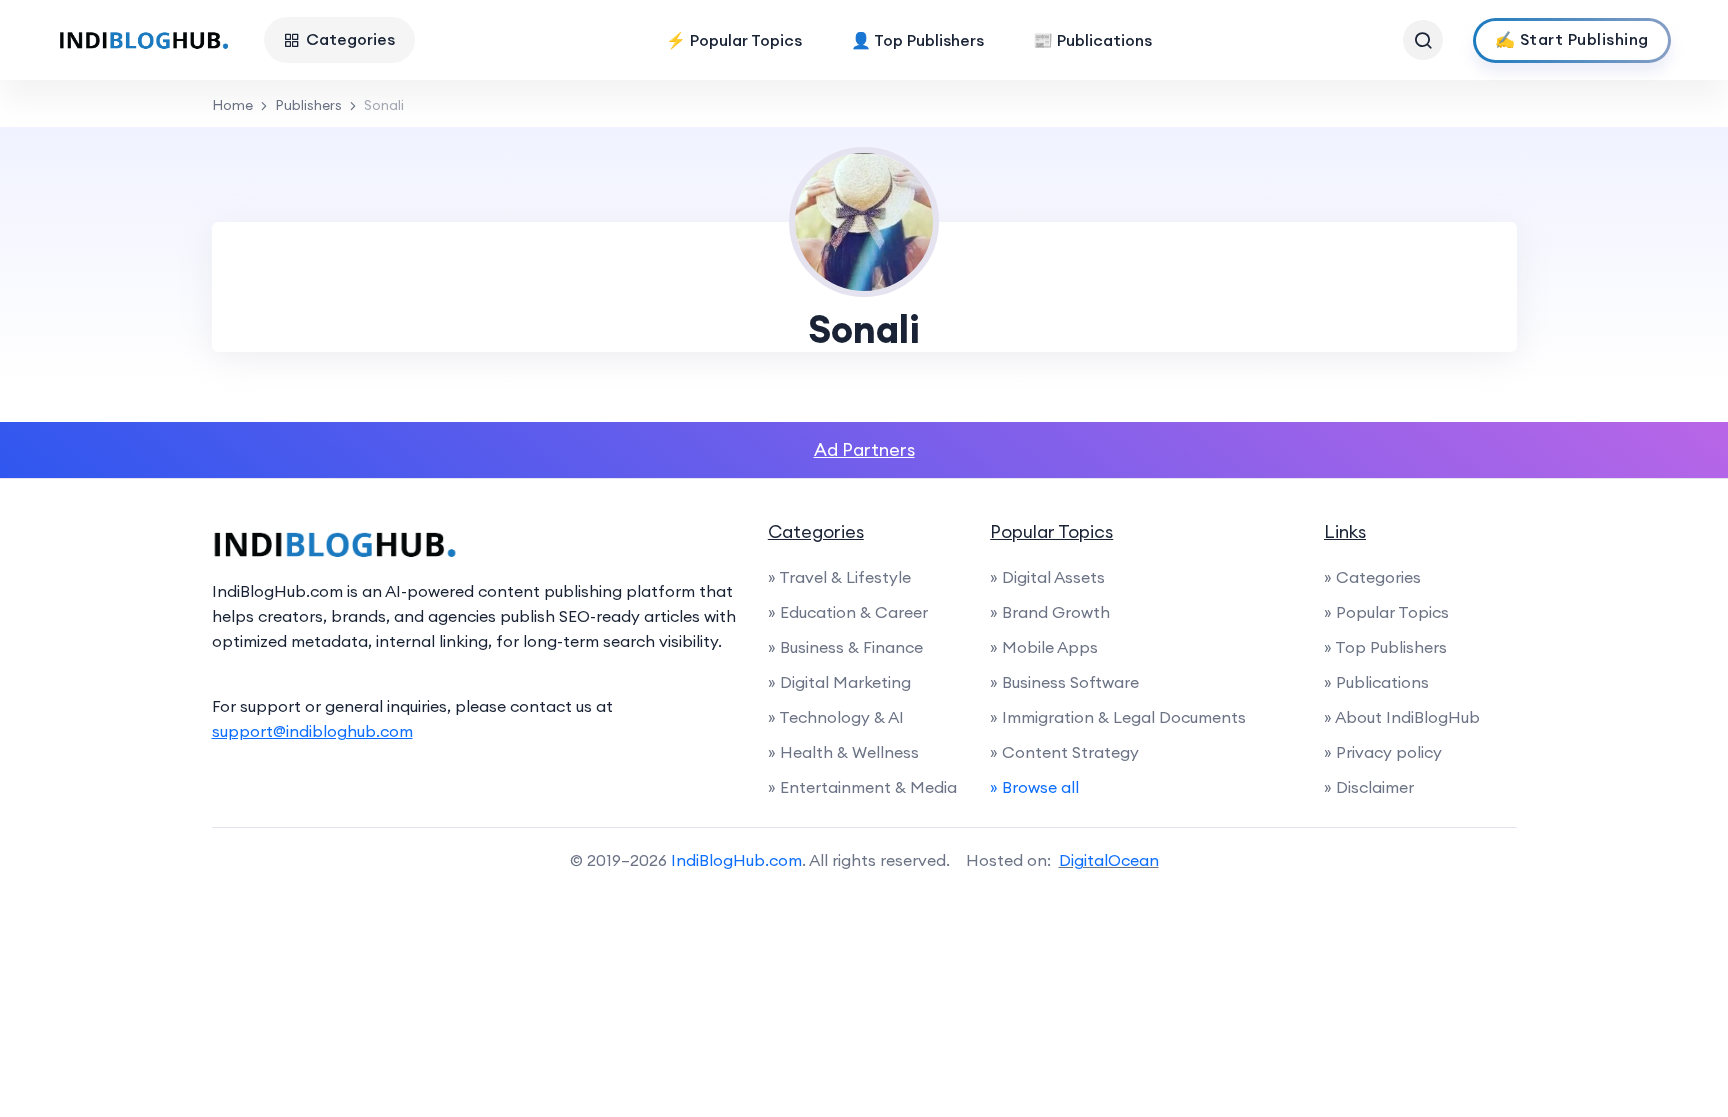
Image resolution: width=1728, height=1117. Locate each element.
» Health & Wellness (843, 752)
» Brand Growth (1050, 612)
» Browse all (1034, 787)
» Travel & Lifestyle (839, 577)
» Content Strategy (1064, 752)
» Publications (1376, 682)
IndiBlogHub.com (736, 860)
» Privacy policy (1383, 752)
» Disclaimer (1369, 787)
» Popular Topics (1386, 612)
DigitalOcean (1109, 860)
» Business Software (1064, 682)
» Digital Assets (1047, 577)
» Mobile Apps (1044, 647)
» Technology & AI (836, 717)
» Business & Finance (845, 647)
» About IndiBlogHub (1402, 717)
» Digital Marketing (839, 682)
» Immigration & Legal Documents (1118, 717)
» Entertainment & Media (862, 787)
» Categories (1372, 577)
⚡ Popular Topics (734, 40)
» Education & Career (848, 612)
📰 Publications (1092, 40)
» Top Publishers (1385, 647)
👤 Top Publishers (917, 40)
